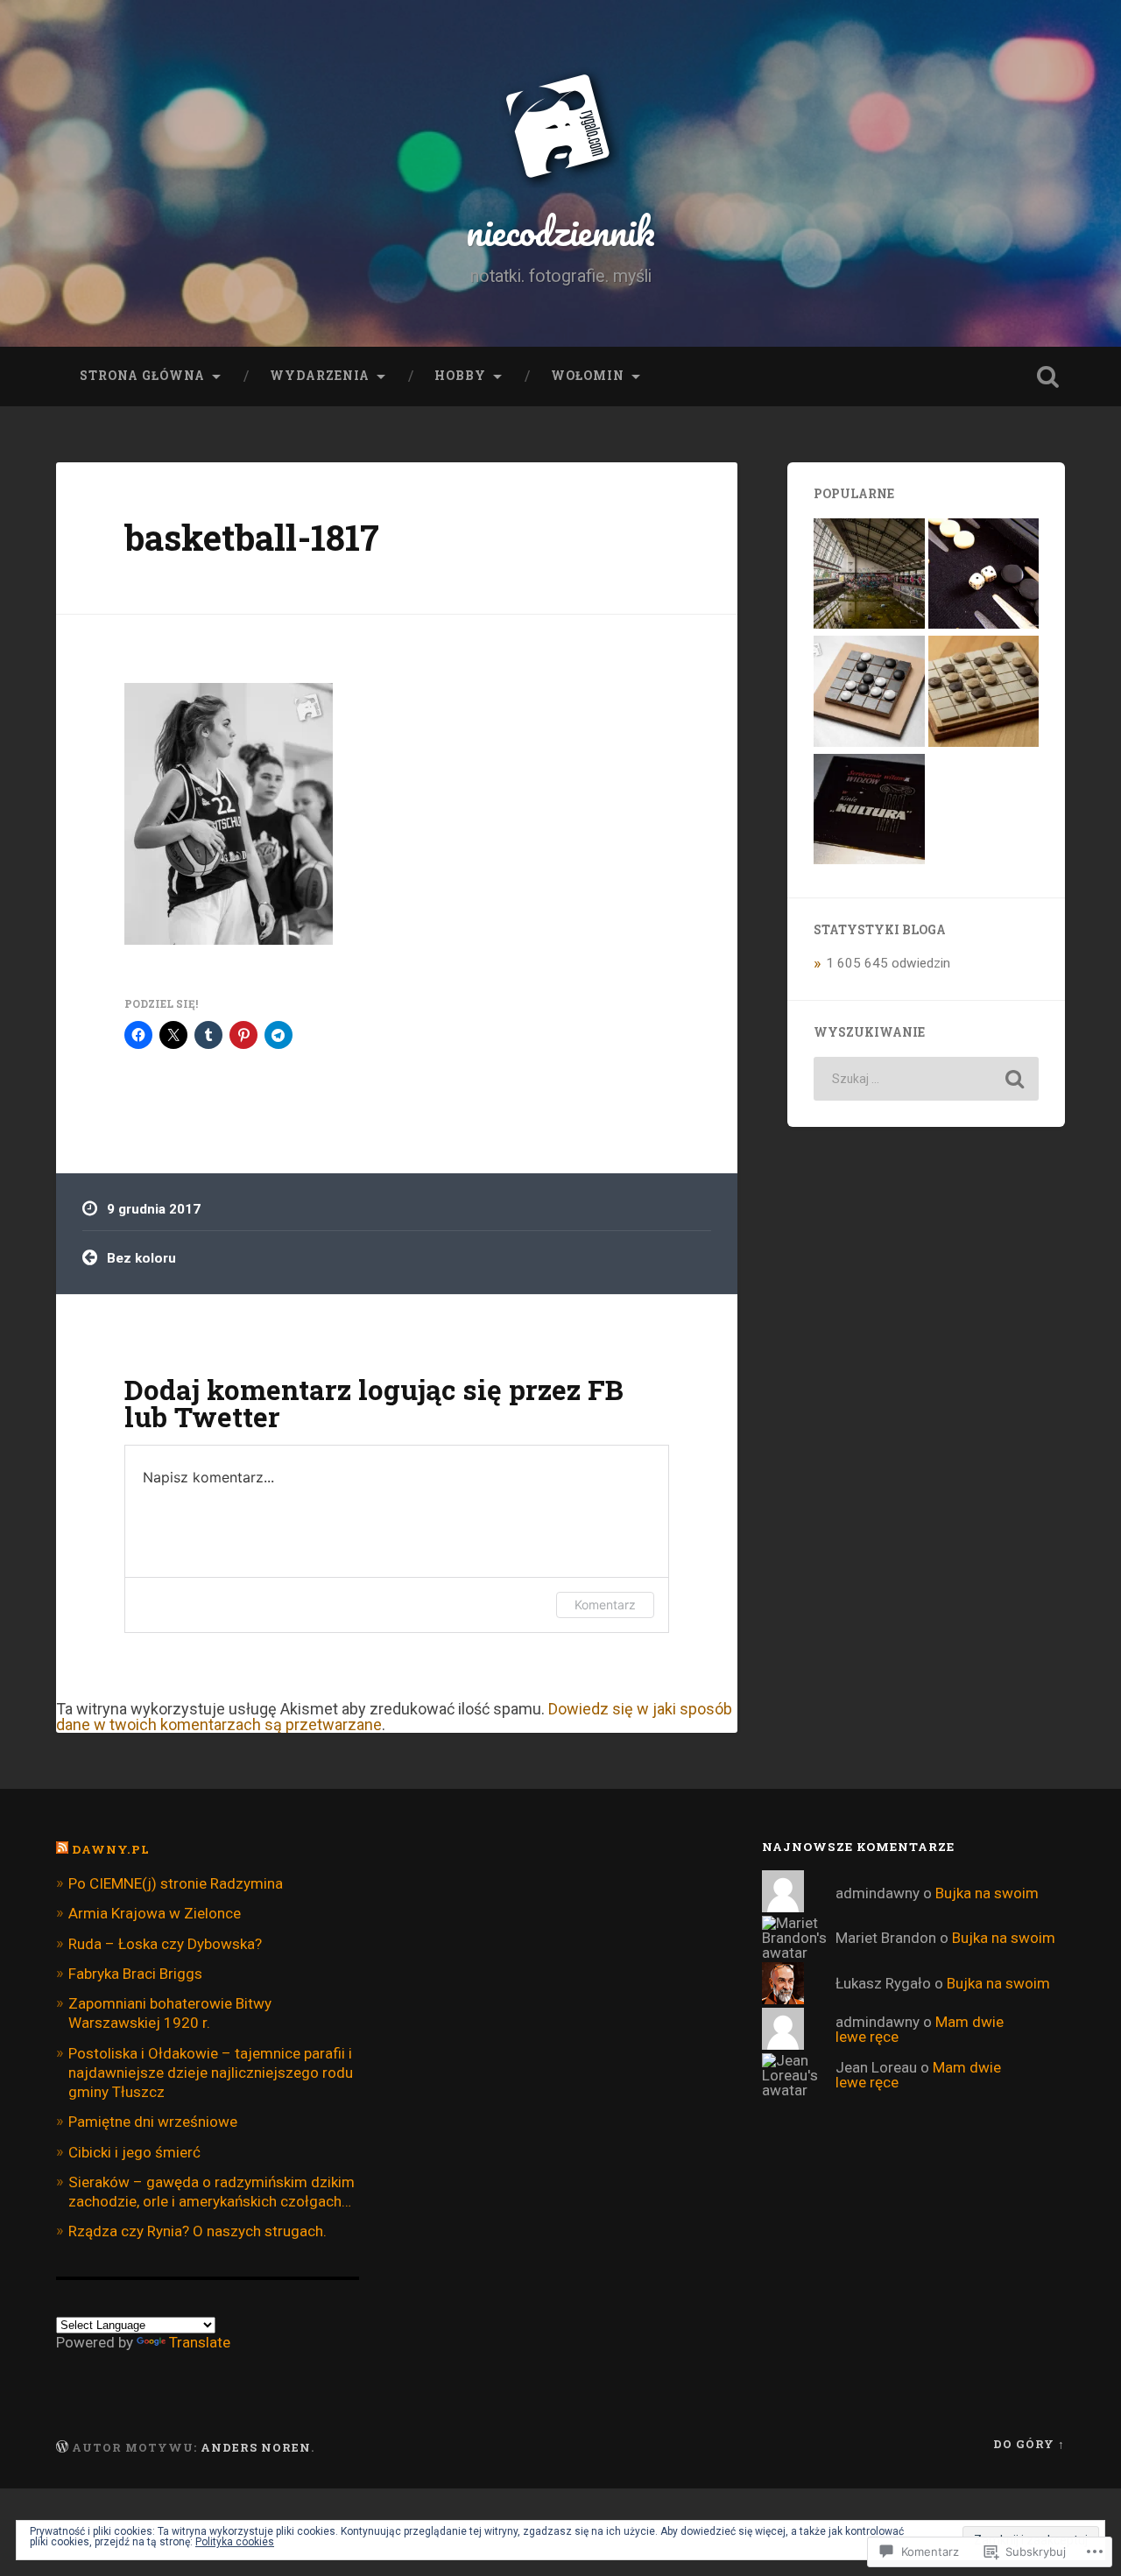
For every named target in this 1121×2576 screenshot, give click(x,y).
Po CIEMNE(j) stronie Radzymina (176, 1883)
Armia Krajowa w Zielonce (155, 1913)
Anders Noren (256, 2447)
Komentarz (605, 1605)
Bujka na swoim (987, 1893)
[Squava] (869, 693)
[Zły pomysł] (869, 575)
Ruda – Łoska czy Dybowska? (165, 1944)
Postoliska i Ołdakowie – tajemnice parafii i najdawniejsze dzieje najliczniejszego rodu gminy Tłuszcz (211, 2073)
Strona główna (142, 376)
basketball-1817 (252, 537)
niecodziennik (560, 231)
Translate (200, 2342)
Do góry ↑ (1029, 2444)
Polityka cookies (235, 2542)
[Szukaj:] (926, 1079)
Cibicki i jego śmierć (134, 2152)
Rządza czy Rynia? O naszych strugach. (197, 2231)
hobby (460, 376)
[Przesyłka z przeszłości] (869, 811)
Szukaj (1047, 377)
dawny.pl (111, 1849)
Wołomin (588, 376)
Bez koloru (141, 1258)
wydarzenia (320, 376)
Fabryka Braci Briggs (135, 1974)
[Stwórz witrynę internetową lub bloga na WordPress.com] (62, 2447)
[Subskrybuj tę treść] (62, 1849)
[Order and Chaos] (984, 693)
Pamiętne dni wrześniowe (153, 2122)
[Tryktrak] (984, 575)
